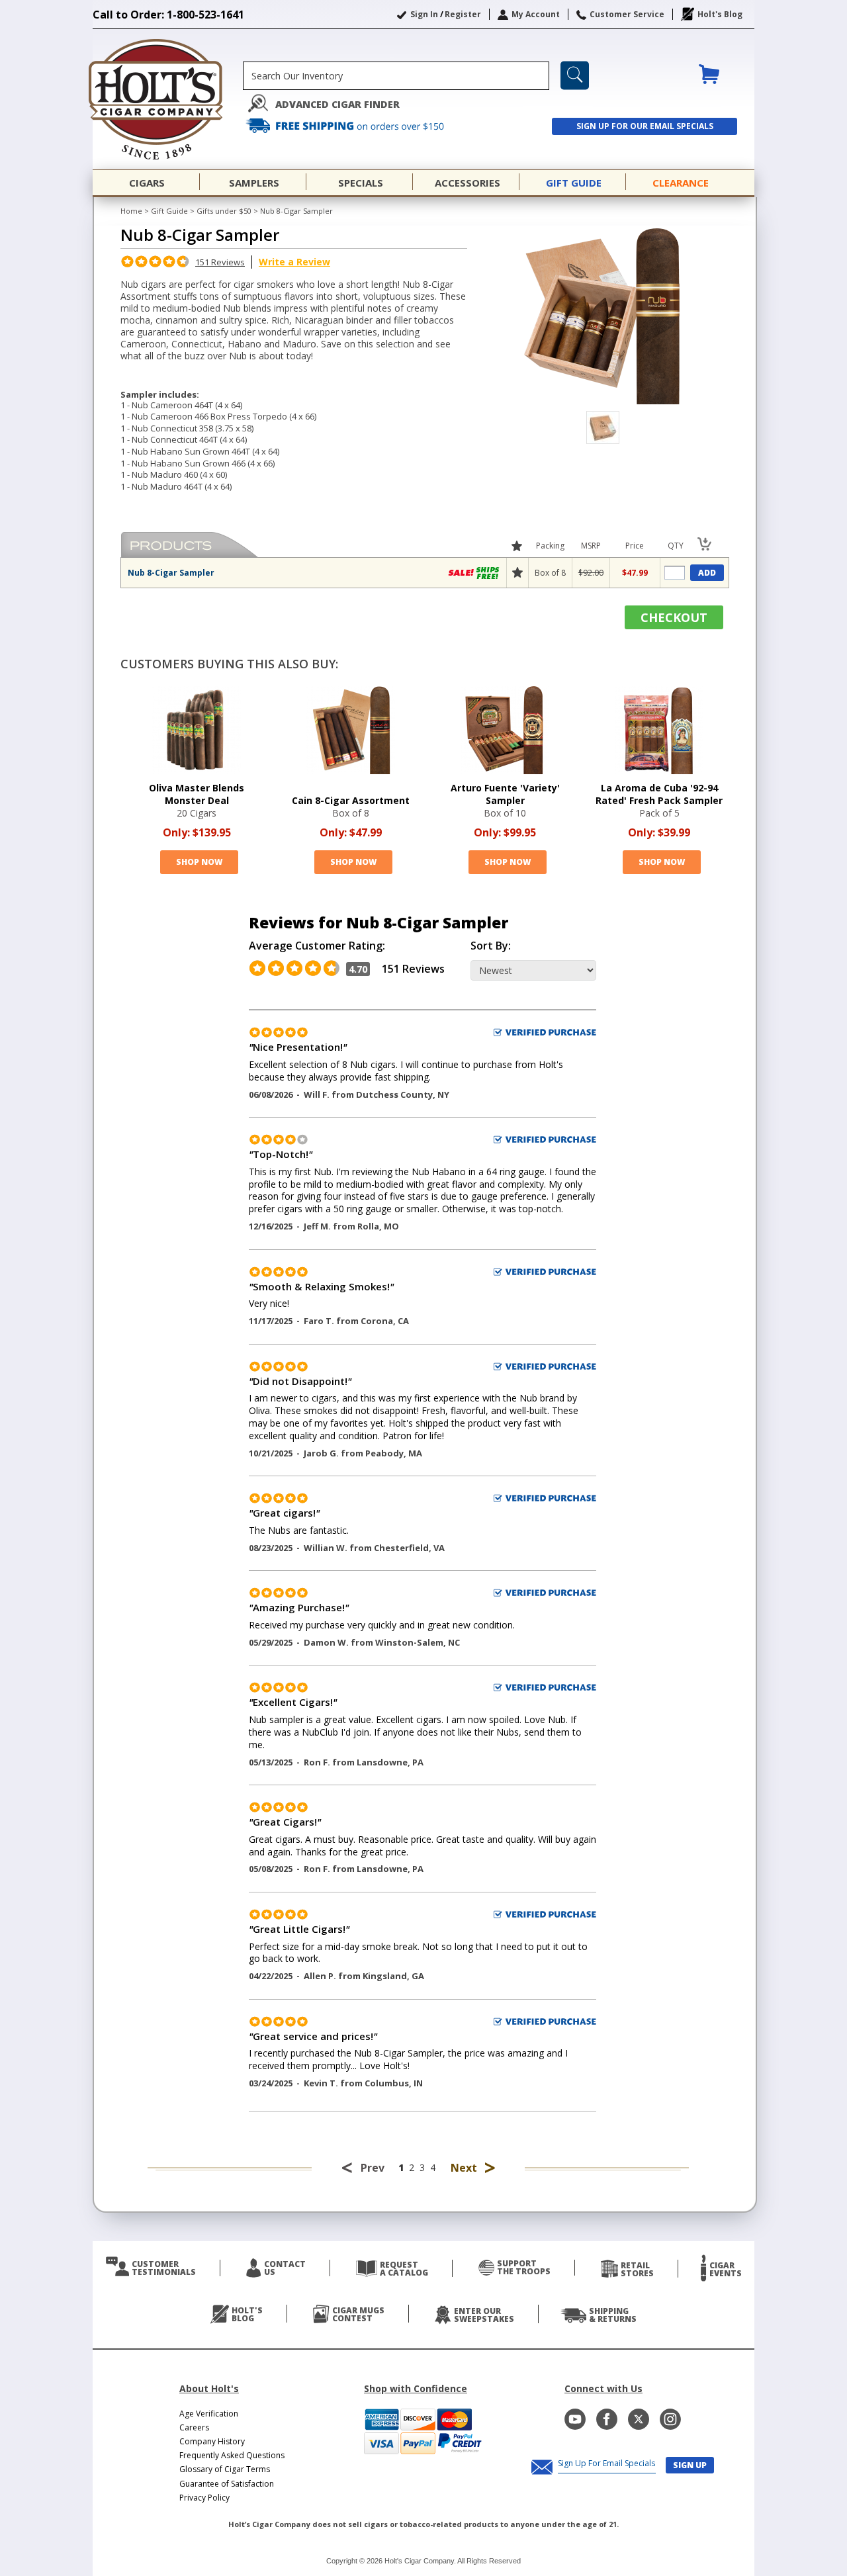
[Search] (575, 75)
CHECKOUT (674, 617)
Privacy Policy (204, 2498)
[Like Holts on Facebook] (607, 2419)
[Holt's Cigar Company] (168, 99)
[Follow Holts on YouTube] (575, 2419)
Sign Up (690, 2465)
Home (131, 211)
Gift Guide (169, 211)
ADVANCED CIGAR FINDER (337, 104)
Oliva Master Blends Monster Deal (197, 794)
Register (463, 14)
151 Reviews (220, 262)
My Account (536, 14)
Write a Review (294, 262)
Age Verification (209, 2414)
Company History (212, 2441)
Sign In (424, 14)
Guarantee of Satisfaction (227, 2484)
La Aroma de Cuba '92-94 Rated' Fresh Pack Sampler (659, 794)
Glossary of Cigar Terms (225, 2469)
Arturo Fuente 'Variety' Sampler (505, 794)
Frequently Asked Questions (232, 2455)
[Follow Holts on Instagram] (670, 2419)
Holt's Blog (720, 14)
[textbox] (396, 76)
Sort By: (491, 946)
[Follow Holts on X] (639, 2419)
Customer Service (627, 14)
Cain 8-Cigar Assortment (351, 800)
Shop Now (199, 862)
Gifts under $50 (224, 211)
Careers (194, 2427)
